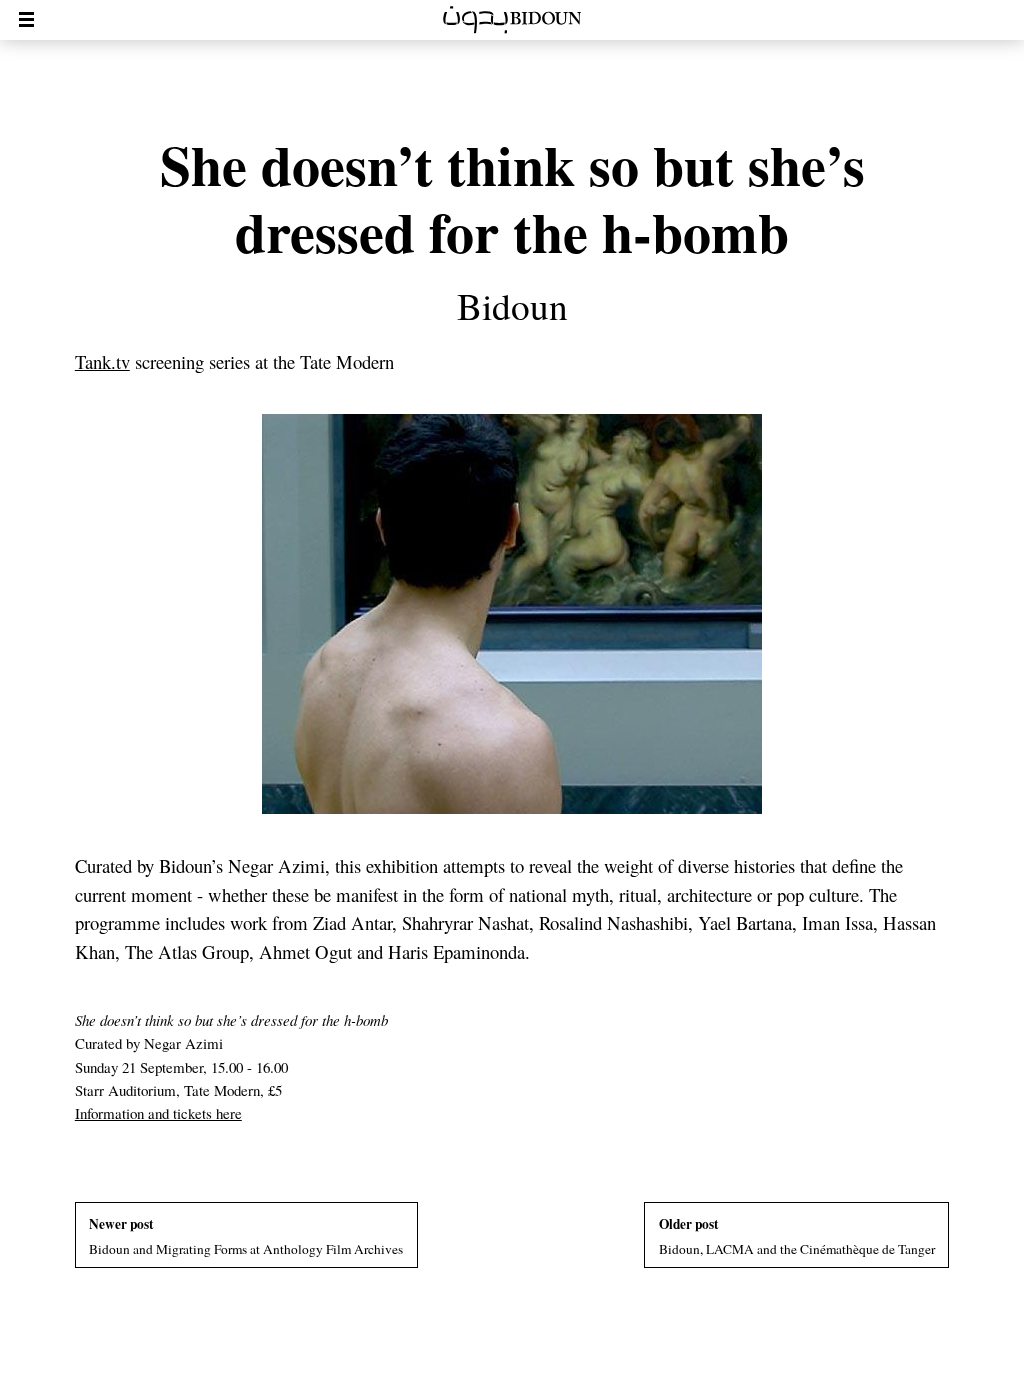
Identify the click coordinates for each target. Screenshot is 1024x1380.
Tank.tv (102, 361)
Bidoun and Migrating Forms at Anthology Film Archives (246, 1236)
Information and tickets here (158, 1113)
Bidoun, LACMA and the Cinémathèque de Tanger (797, 1236)
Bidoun (512, 306)
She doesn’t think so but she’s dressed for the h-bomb (512, 197)
